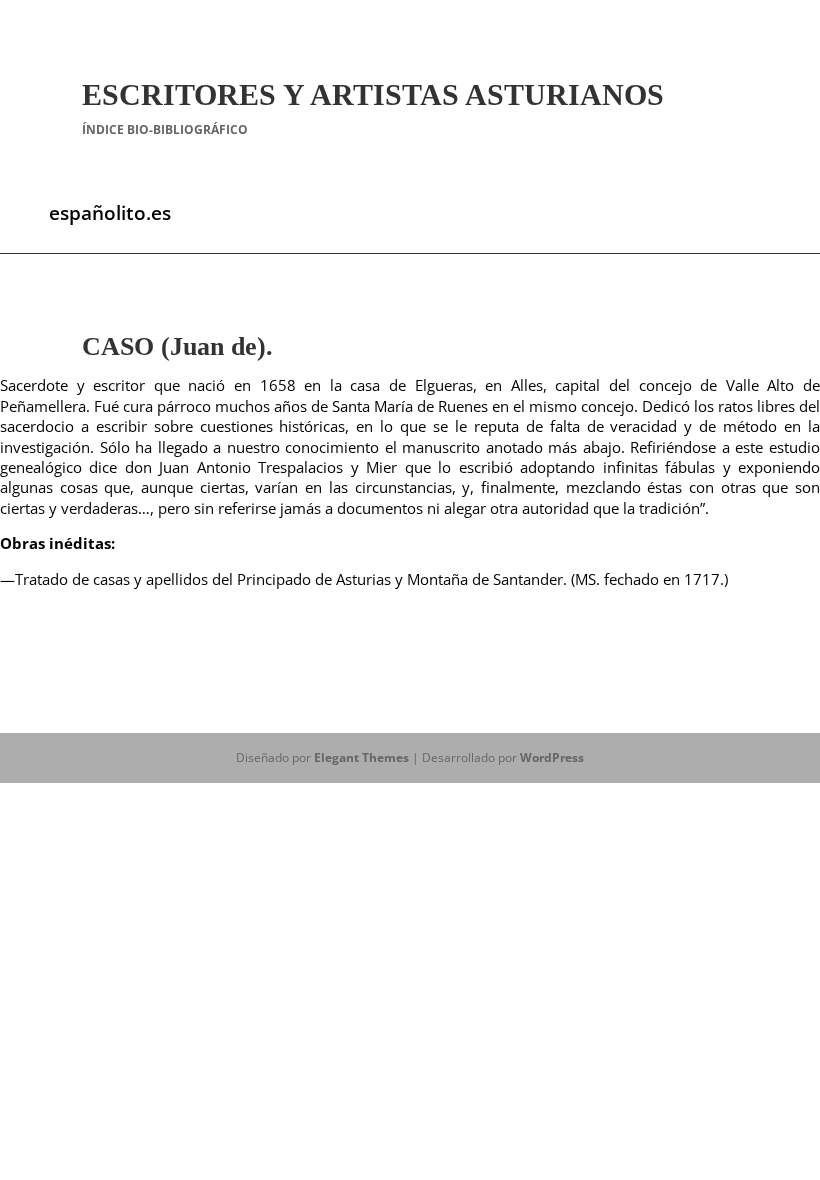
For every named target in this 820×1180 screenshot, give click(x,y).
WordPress (552, 757)
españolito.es (110, 213)
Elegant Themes (361, 757)
